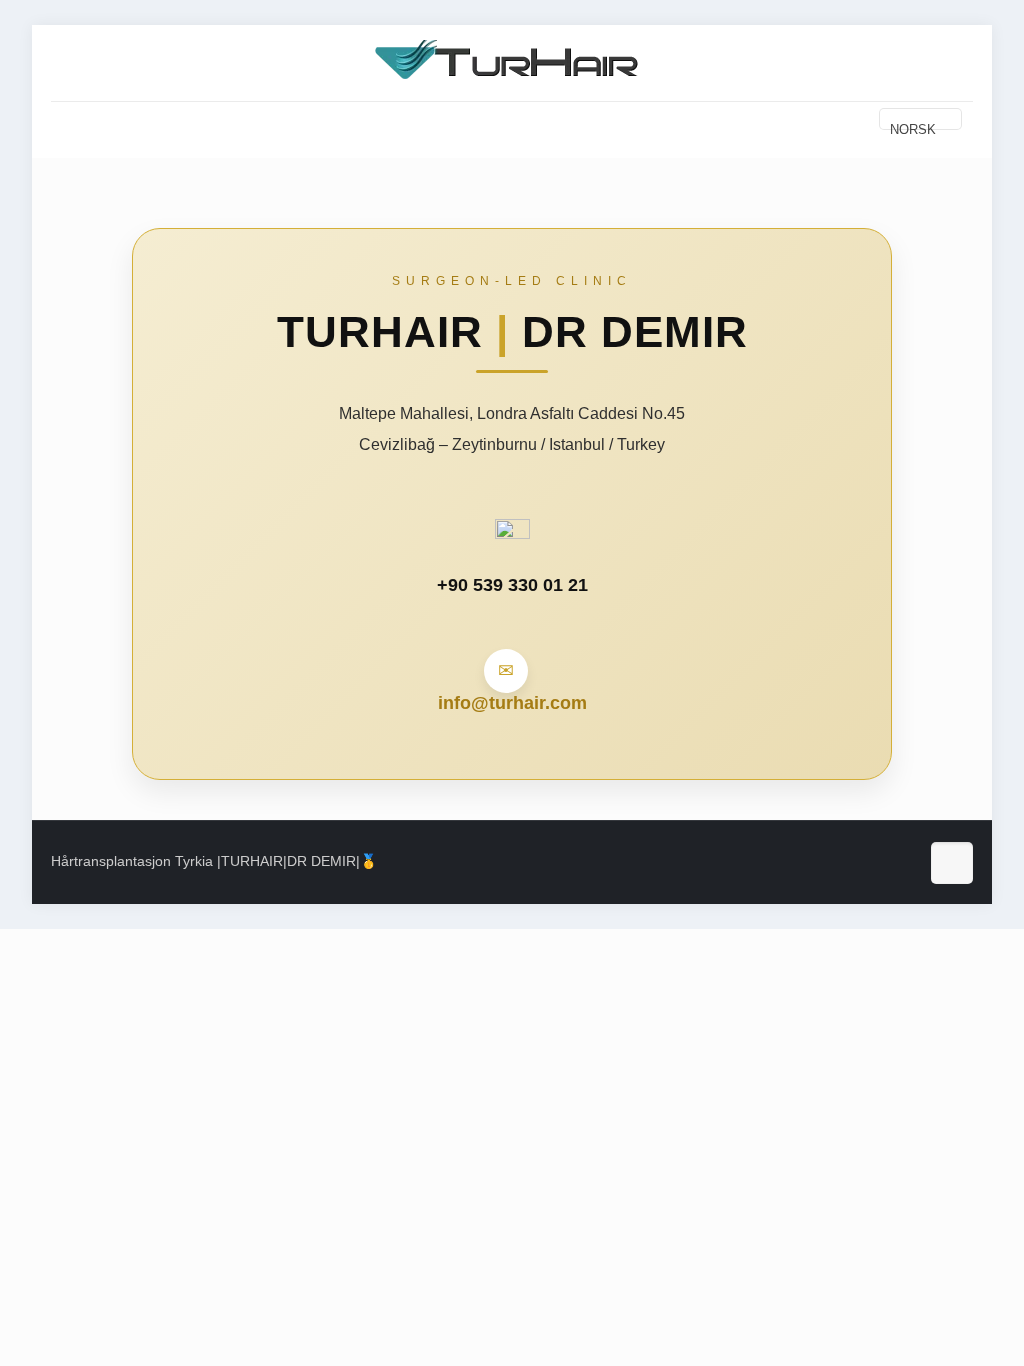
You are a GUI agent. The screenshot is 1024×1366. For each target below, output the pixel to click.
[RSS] (890, 865)
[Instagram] (842, 865)
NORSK (913, 126)
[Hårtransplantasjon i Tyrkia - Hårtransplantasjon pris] (511, 60)
